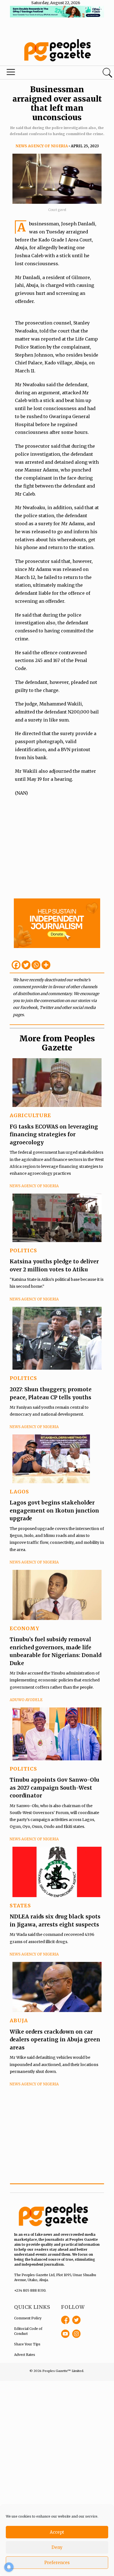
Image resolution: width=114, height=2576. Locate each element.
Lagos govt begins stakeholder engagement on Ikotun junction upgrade (54, 1510)
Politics (23, 1250)
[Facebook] (16, 965)
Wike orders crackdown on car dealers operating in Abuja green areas (55, 2040)
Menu (39, 73)
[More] (46, 965)
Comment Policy (28, 2318)
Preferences (57, 2563)
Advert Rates (25, 2355)
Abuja (19, 2020)
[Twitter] (26, 965)
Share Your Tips (27, 2344)
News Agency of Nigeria (42, 146)
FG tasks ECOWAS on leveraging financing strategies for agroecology (54, 1134)
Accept (57, 2532)
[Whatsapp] (36, 965)
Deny (57, 2547)
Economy (24, 1628)
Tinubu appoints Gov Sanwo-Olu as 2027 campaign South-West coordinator (55, 1788)
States (20, 1906)
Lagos (19, 1492)
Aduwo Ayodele (26, 1700)
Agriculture (30, 1115)
